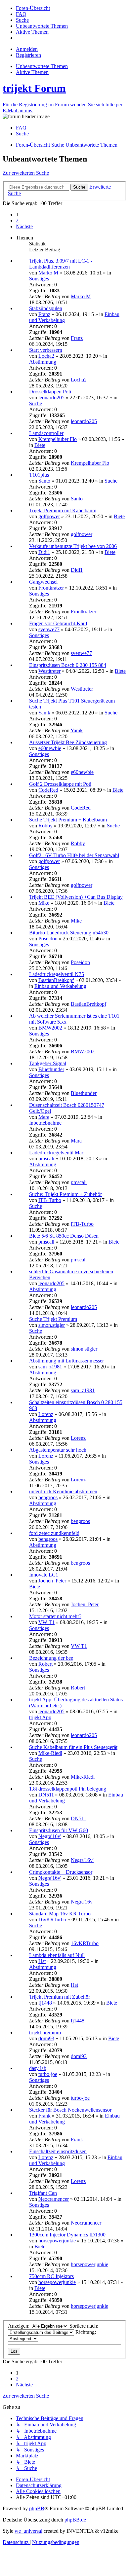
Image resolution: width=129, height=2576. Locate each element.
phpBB (37, 2508)
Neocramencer (54, 2199)
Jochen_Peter (52, 1581)
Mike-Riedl (50, 1753)
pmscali (46, 1159)
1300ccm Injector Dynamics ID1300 (67, 2235)
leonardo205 (51, 398)
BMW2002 (50, 1028)
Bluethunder (51, 1069)
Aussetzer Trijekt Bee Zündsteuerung (68, 742)
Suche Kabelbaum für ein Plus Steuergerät (73, 1747)
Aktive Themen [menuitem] (32, 72)
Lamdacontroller (46, 433)
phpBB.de (75, 2520)
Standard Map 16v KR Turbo (60, 1914)
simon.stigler (52, 1325)
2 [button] (17, 220)
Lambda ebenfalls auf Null (57, 1955)
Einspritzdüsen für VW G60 (59, 1830)
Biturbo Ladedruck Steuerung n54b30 (69, 933)
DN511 (46, 1795)
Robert (45, 1664)
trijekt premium (45, 2032)
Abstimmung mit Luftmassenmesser (66, 1361)
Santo (44, 481)
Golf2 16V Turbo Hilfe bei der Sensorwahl (74, 855)
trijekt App (40, 1717)
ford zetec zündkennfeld (54, 1533)
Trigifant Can (43, 2193)
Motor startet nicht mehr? (55, 1616)
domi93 (46, 2038)
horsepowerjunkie (57, 2241)
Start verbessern (46, 350)
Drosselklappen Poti (50, 392)
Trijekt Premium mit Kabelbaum (63, 510)
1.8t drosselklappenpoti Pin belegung (68, 1789)
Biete (40, 445)
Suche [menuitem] (22, 134)
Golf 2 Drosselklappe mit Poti (60, 784)
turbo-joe (48, 2074)
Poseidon (48, 939)
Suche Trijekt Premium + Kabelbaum (68, 820)
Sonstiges (39, 279)
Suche (36, 403)
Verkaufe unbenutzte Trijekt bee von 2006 (73, 546)
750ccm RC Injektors (51, 2276)
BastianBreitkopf (56, 980)
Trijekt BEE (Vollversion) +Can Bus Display (76, 897)
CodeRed (48, 790)
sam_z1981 (50, 1367)
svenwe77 (49, 629)
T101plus (39, 475)
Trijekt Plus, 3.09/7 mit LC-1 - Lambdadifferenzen (61, 264)
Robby (45, 826)
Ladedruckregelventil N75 (57, 974)
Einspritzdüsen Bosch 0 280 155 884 (68, 665)
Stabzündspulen (46, 308)
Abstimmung (43, 362)
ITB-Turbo (50, 1200)
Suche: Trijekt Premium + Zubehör (65, 1194)
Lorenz (46, 1414)
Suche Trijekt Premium (53, 1319)
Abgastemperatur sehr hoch (58, 1450)
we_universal (28, 2531)
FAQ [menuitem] (21, 128)
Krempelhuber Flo (58, 439)
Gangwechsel (43, 582)
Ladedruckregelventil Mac (57, 1153)
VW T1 (46, 1622)
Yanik (44, 713)
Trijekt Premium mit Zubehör (60, 1997)
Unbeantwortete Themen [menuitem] (42, 66)
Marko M (48, 273)
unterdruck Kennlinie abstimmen (63, 1491)
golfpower (49, 516)
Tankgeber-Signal (48, 1063)
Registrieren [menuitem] (28, 55)
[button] (24, 226)
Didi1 (44, 552)
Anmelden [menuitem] (27, 49)
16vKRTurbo (52, 1920)
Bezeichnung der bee (51, 1658)
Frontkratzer (51, 588)
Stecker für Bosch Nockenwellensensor (70, 2110)
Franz (44, 314)
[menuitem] (33, 8)
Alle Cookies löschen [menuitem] (38, 2491)
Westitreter (49, 671)
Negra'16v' (50, 1836)
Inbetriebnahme (45, 1123)
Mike (44, 903)
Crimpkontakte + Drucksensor (61, 1872)
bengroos (48, 1497)
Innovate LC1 (44, 1575)
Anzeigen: (19, 2326)
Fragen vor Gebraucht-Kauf (58, 623)
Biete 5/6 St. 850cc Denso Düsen (64, 1236)
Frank (44, 2116)
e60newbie (50, 748)
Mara (44, 1117)
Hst (42, 1961)
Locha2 (46, 356)
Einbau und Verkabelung (60, 986)
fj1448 (45, 2003)
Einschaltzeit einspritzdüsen (58, 2151)
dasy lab (38, 2068)
